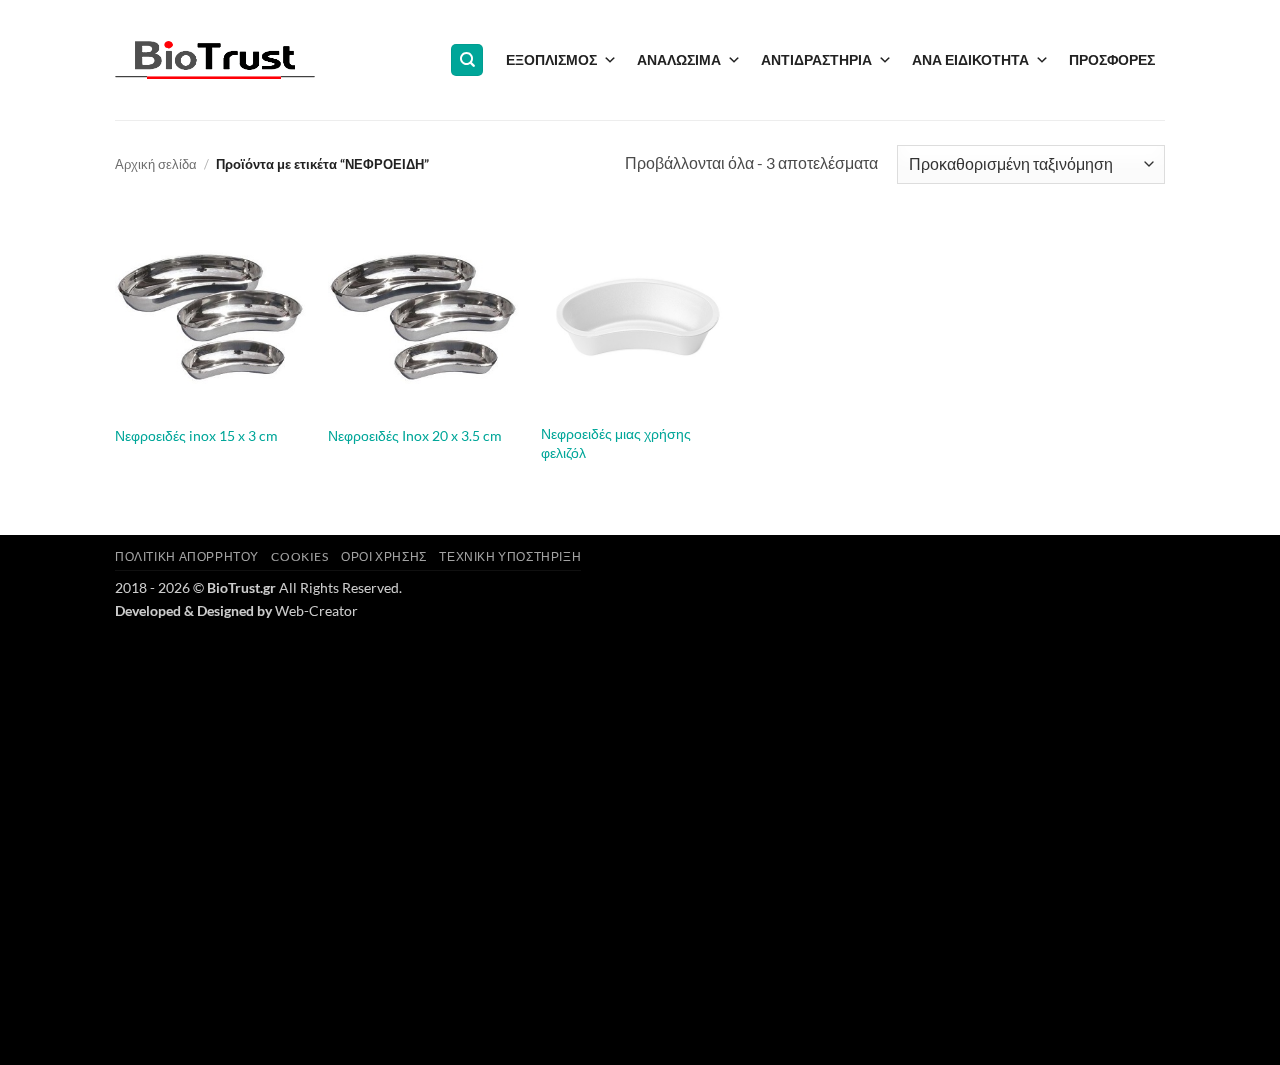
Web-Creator (316, 610)
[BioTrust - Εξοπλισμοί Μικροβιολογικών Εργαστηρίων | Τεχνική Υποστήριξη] (215, 60)
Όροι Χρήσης (384, 556)
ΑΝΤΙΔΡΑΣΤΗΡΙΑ (816, 59)
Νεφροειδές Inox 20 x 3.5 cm (415, 435)
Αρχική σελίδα (156, 164)
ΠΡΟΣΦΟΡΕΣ (1112, 59)
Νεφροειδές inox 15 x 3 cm (196, 435)
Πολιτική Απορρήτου (187, 556)
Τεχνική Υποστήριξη (510, 556)
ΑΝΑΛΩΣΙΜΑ (679, 59)
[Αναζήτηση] (467, 60)
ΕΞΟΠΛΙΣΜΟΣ (551, 59)
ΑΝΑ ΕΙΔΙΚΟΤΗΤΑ (970, 59)
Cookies (299, 556)
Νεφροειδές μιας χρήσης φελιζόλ (616, 443)
